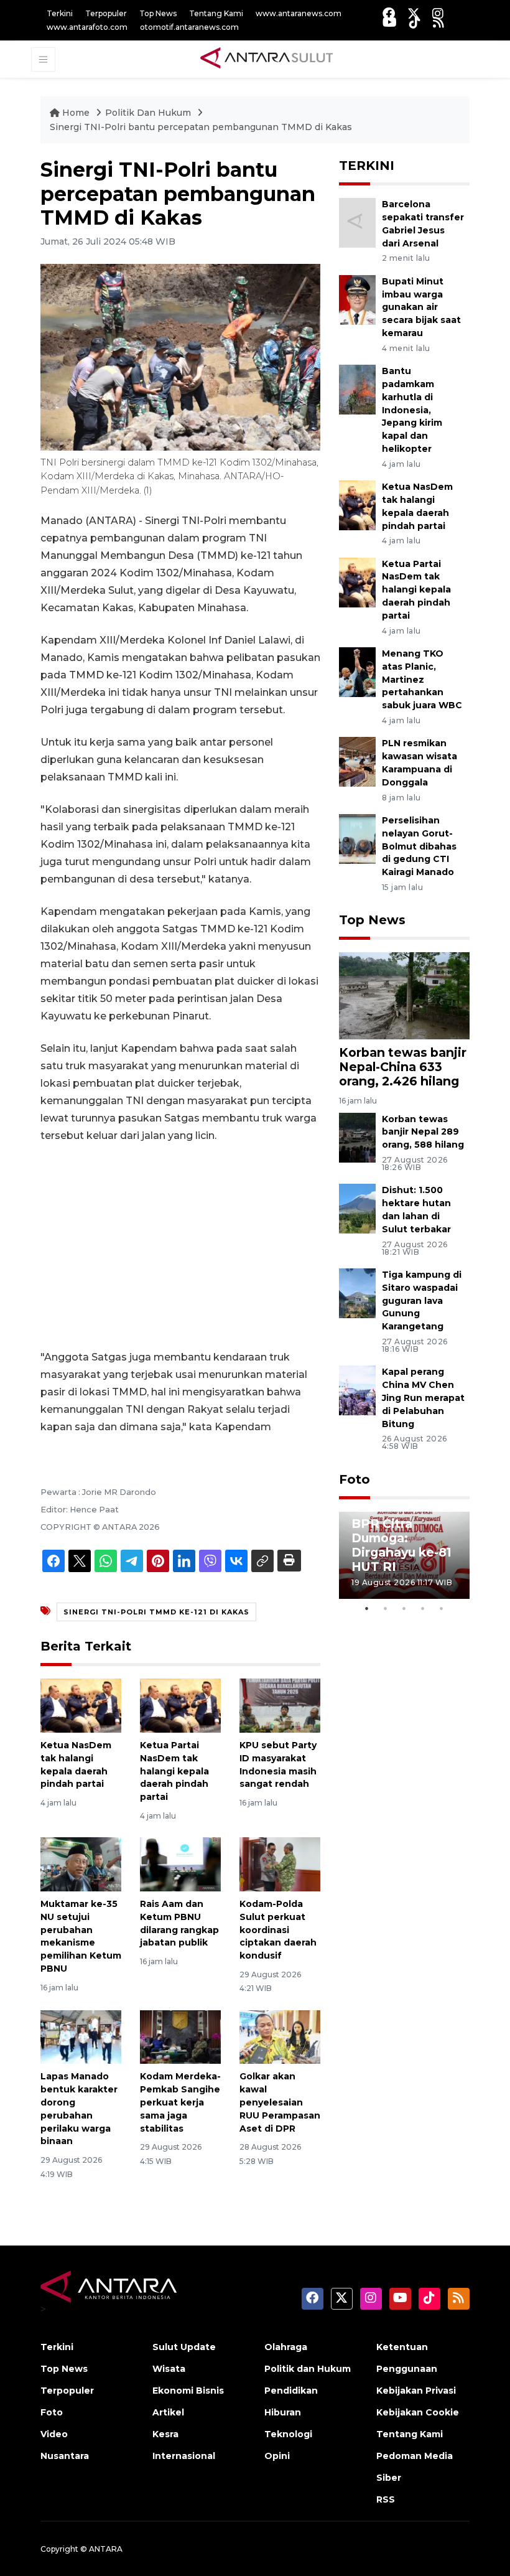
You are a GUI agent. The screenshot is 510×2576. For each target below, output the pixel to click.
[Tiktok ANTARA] (415, 22)
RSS (386, 2499)
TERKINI (367, 166)
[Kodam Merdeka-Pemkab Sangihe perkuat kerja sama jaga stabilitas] (180, 2036)
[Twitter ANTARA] (414, 13)
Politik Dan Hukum (149, 113)
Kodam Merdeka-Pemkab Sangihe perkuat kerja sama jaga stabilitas (180, 2102)
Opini (277, 2456)
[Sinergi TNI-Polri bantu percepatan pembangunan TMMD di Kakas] (404, 995)
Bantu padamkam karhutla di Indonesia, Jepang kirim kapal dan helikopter (412, 410)
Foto (355, 1479)
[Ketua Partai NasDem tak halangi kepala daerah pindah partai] (180, 1705)
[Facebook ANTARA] (389, 13)
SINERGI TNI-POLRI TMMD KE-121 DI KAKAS (156, 1612)
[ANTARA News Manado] (267, 59)
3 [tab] (404, 1608)
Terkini (60, 13)
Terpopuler (106, 13)
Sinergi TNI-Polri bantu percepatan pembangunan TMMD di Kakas (201, 127)
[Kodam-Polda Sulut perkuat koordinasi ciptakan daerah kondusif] (280, 1864)
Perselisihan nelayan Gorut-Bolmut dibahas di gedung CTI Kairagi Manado (419, 846)
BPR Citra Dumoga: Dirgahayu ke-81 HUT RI (401, 1545)
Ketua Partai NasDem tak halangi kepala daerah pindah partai (174, 1771)
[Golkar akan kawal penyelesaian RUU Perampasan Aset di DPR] (280, 2036)
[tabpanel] (404, 1555)
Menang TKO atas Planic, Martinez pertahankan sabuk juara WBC (422, 679)
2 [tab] (386, 1608)
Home (76, 113)
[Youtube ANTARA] (390, 22)
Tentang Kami (216, 13)
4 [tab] (423, 1608)
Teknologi (288, 2434)
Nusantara (65, 2456)
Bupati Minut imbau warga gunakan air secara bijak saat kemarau (421, 307)
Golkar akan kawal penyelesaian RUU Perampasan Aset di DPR (280, 2102)
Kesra (165, 2434)
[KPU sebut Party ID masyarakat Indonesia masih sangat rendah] (280, 1705)
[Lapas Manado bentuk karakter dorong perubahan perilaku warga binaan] (81, 2036)
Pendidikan (291, 2391)
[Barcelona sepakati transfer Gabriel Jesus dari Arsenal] (357, 222)
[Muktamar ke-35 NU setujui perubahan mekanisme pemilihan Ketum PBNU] (81, 1864)
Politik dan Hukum (308, 2369)
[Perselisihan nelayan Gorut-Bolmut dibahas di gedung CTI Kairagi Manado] (357, 838)
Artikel (168, 2412)
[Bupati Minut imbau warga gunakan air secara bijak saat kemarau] (357, 299)
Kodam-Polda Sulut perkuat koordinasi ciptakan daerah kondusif (278, 1930)
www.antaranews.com (299, 13)
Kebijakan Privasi (416, 2391)
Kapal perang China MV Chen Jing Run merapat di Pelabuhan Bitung (423, 1398)
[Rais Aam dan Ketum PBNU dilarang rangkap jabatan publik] (180, 1864)
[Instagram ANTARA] (438, 13)
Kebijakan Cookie (418, 2412)
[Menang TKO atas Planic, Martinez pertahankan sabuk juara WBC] (357, 671)
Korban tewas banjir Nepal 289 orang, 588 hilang (423, 1132)
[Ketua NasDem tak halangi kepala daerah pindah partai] (81, 1705)
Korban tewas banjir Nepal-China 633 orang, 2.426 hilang (403, 1067)
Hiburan (283, 2412)
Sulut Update (184, 2347)
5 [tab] (442, 1608)
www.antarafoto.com (87, 27)
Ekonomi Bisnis (188, 2391)
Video (54, 2434)
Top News (158, 13)
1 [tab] (367, 1608)
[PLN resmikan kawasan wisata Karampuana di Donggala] (357, 761)
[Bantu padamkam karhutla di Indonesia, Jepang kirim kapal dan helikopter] (357, 389)
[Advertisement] (180, 1247)
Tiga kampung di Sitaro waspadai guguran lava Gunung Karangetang (422, 1300)
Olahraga (286, 2347)
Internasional (184, 2456)
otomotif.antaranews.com (189, 27)
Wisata (169, 2369)
